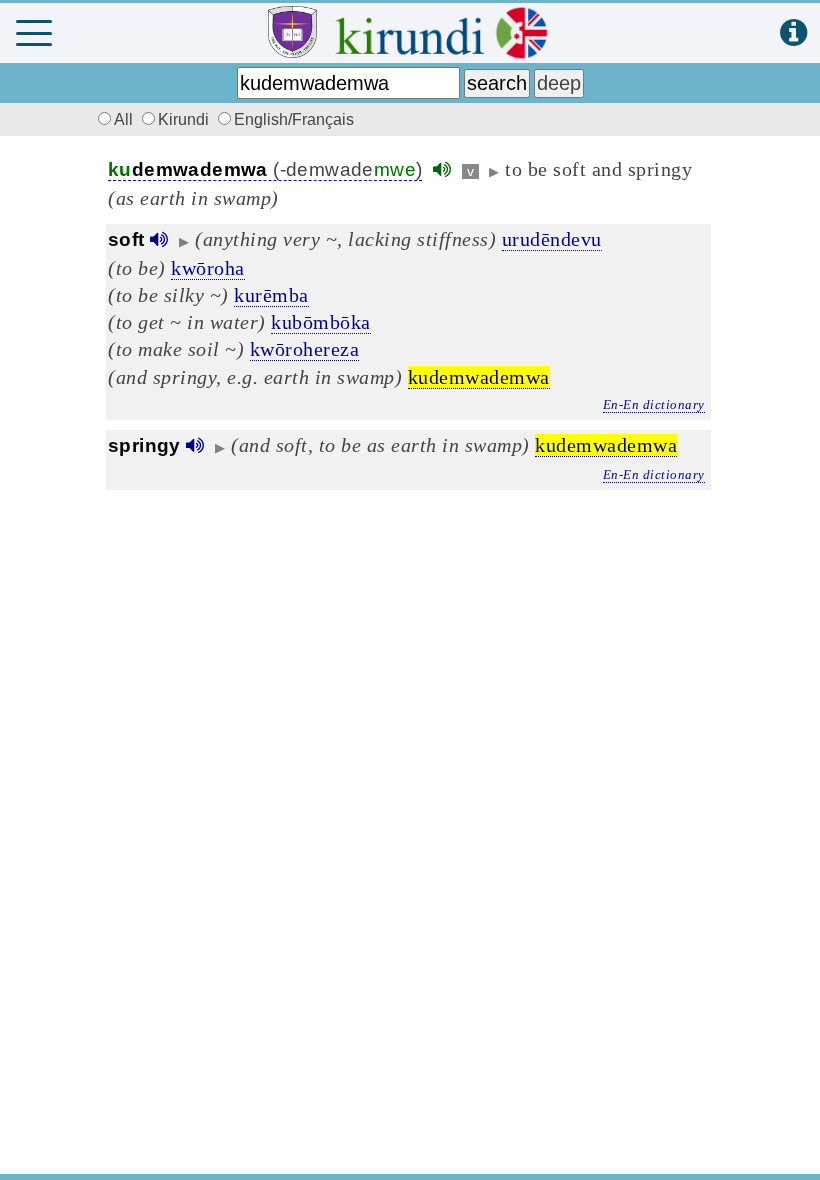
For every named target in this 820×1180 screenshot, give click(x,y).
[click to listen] (442, 169)
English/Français (294, 119)
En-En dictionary (654, 404)
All (125, 119)
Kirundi (185, 119)
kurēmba (271, 295)
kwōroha (208, 268)
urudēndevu (552, 239)
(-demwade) (265, 169)
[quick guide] (793, 33)
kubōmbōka (321, 322)
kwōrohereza (305, 349)
